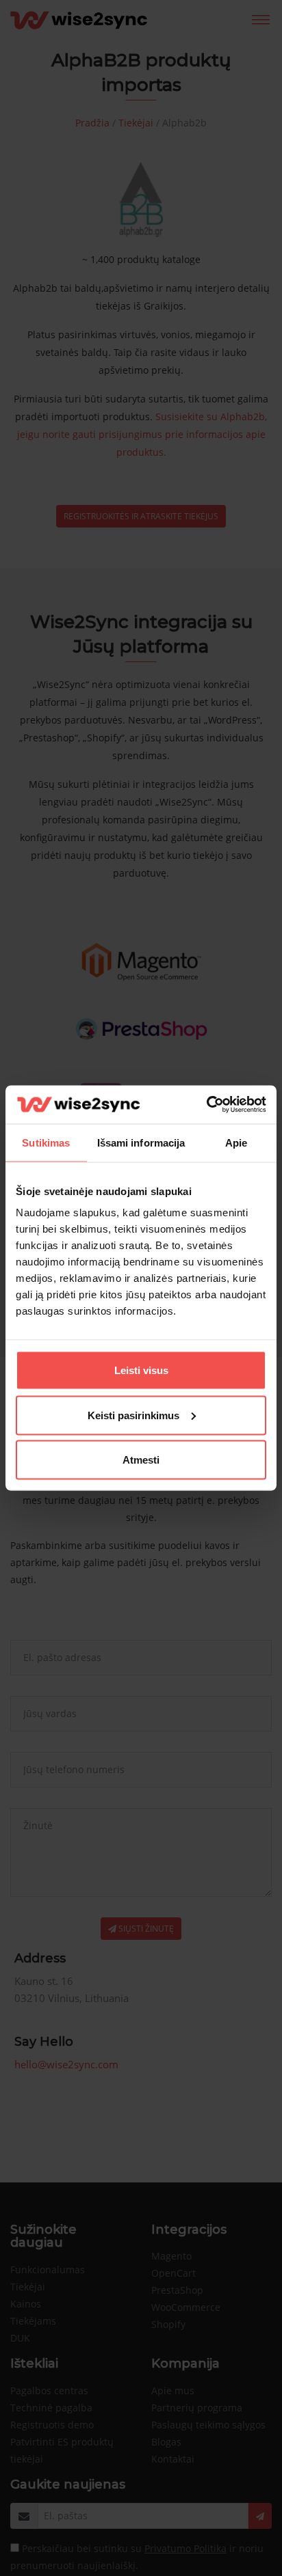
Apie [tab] (236, 1142)
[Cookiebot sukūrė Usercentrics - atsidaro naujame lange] (206, 1105)
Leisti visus (141, 1370)
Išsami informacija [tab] (141, 1142)
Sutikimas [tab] (46, 1142)
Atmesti (141, 1460)
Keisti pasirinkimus (133, 1415)
